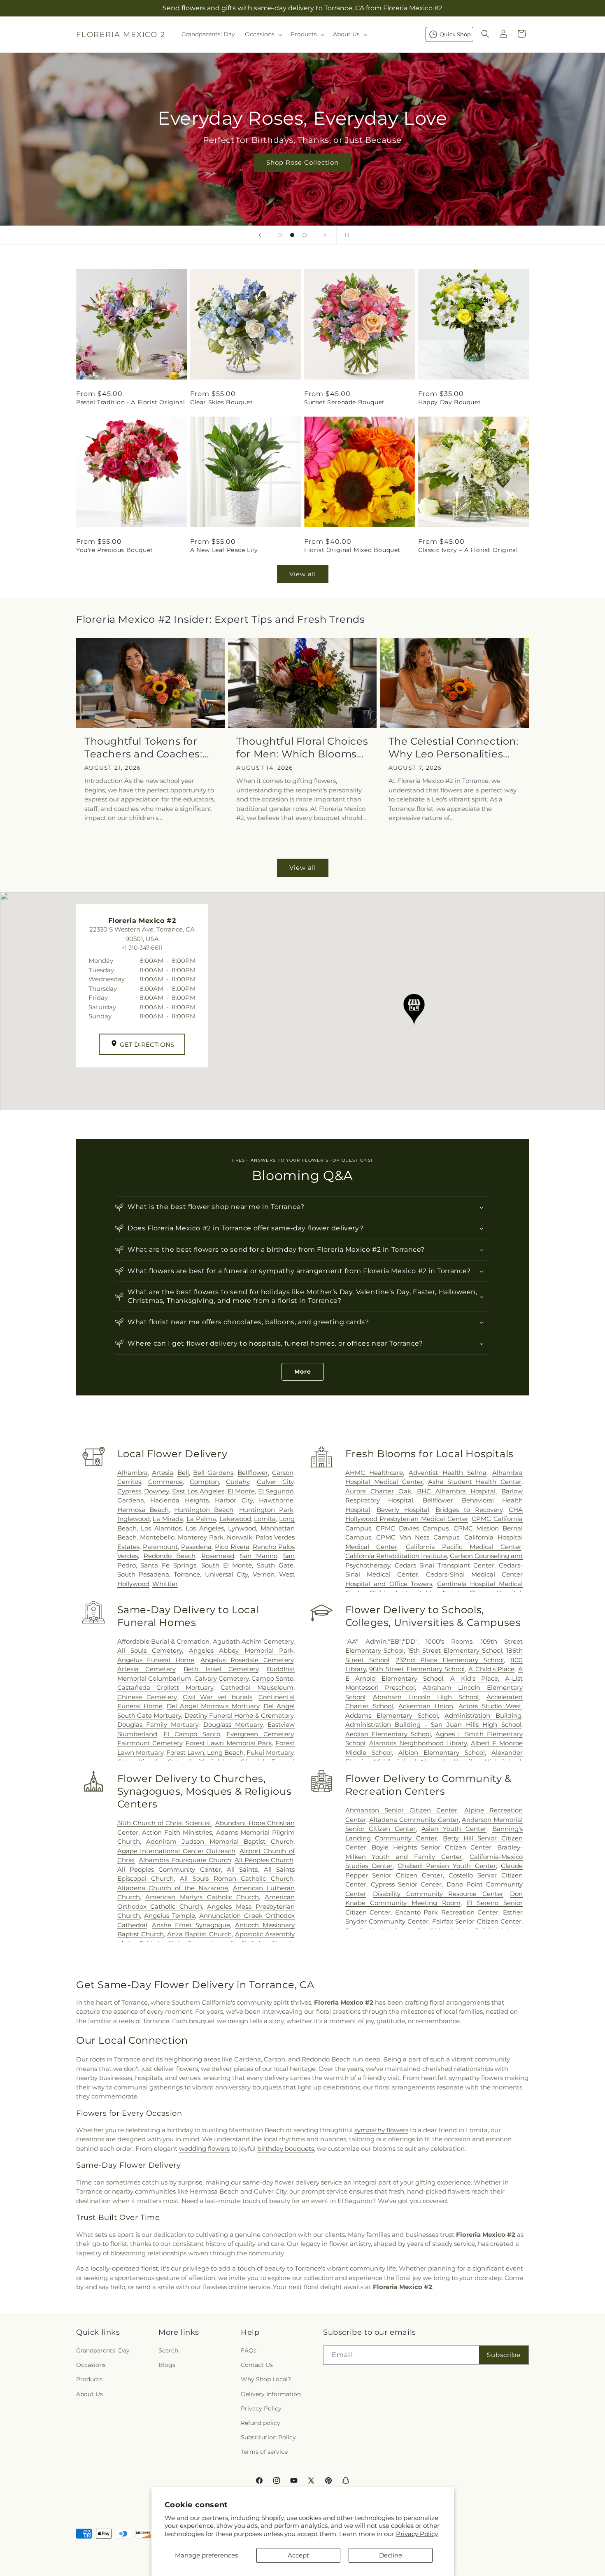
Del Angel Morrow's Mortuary (213, 1706)
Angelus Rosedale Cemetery (247, 1660)
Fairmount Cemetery (150, 1743)
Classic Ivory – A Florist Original (468, 550)
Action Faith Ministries (177, 1832)
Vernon (264, 1574)
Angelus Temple (170, 1916)
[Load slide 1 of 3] (280, 235)
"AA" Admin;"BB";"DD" (381, 1641)
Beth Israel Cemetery (221, 1669)
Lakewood (235, 1519)
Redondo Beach (170, 1556)
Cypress (129, 1491)
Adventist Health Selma (448, 1473)
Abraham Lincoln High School (426, 1697)
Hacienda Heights (179, 1500)
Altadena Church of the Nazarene (173, 1888)
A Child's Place (491, 1669)
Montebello (157, 1537)
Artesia (163, 1473)
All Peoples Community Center (169, 1869)
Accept (298, 2555)
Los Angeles (205, 1528)
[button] (263, 34)
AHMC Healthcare (374, 1473)
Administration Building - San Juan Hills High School (433, 1725)
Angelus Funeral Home (156, 1660)
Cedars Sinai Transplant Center (444, 1565)
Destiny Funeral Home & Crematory (239, 1715)
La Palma (201, 1519)
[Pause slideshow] (345, 235)
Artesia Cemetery (147, 1669)
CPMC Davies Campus (412, 1528)
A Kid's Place (474, 1678)
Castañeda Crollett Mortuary (165, 1687)
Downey (156, 1491)
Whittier (165, 1584)
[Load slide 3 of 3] (305, 235)
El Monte (241, 1491)
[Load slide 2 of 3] (292, 235)
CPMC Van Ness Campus (418, 1537)
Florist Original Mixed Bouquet (352, 550)
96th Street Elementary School (417, 1669)
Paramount (160, 1547)
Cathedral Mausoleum (257, 1687)
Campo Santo (272, 1678)
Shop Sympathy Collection (302, 175)
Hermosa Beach (143, 1510)
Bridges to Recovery (469, 1510)
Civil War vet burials (218, 1697)
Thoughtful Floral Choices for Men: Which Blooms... (302, 748)
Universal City (226, 1574)
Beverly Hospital (403, 1510)
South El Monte (227, 1565)
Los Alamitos (161, 1528)
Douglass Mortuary (233, 1725)
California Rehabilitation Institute (396, 1556)
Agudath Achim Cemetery (253, 1641)
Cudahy (238, 1482)
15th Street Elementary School (455, 1650)
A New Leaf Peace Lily (224, 550)
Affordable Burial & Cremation (164, 1641)
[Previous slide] (260, 235)
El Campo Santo (192, 1734)
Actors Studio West (490, 1706)
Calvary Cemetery (221, 1678)
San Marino (259, 1556)
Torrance (187, 1574)
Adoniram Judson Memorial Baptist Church (220, 1841)
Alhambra (133, 1473)
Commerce (165, 1482)
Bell (183, 1473)
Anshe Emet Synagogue (191, 1925)
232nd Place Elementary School (450, 1660)
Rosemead (218, 1556)
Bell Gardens (213, 1473)
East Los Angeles (198, 1491)
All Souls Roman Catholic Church (237, 1878)
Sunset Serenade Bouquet (344, 402)
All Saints (242, 1869)
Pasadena (196, 1547)
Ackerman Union (426, 1706)
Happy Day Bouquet (449, 402)
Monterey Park (201, 1537)
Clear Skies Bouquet (221, 402)
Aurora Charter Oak (378, 1491)
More (303, 1372)
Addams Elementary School (392, 1715)
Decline (391, 2555)
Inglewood (134, 1519)
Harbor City (234, 1500)
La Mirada (168, 1519)
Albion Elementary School (442, 1753)
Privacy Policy (417, 2534)
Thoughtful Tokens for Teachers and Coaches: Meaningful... (143, 748)
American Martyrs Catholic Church (202, 1897)
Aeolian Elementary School (388, 1734)
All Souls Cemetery (150, 1650)
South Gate (275, 1565)
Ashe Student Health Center (475, 1482)
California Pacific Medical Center (464, 1547)
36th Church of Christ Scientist (165, 1823)
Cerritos (129, 1482)
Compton (204, 1482)
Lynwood (242, 1528)
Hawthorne (276, 1500)
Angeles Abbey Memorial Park (241, 1650)
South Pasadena (143, 1574)
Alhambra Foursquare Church (185, 1860)
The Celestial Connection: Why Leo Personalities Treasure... (454, 748)
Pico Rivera (232, 1547)
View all (303, 574)
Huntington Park (266, 1510)
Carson (283, 1473)
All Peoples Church (264, 1860)
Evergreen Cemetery (260, 1734)
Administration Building (483, 1715)
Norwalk (240, 1537)
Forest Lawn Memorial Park (229, 1743)
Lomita (265, 1519)
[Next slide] (325, 235)
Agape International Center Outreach (177, 1851)
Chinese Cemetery (147, 1697)
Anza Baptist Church (199, 1934)
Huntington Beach (204, 1510)
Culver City (275, 1482)
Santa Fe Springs (168, 1565)
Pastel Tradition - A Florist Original (130, 402)
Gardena (131, 1500)
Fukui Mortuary (270, 1753)
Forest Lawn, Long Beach (205, 1753)
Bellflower (253, 1473)
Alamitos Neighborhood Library (418, 1743)
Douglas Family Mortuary (158, 1725)
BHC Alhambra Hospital (456, 1491)
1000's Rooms (449, 1641)
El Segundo (276, 1491)
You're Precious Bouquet (115, 550)
